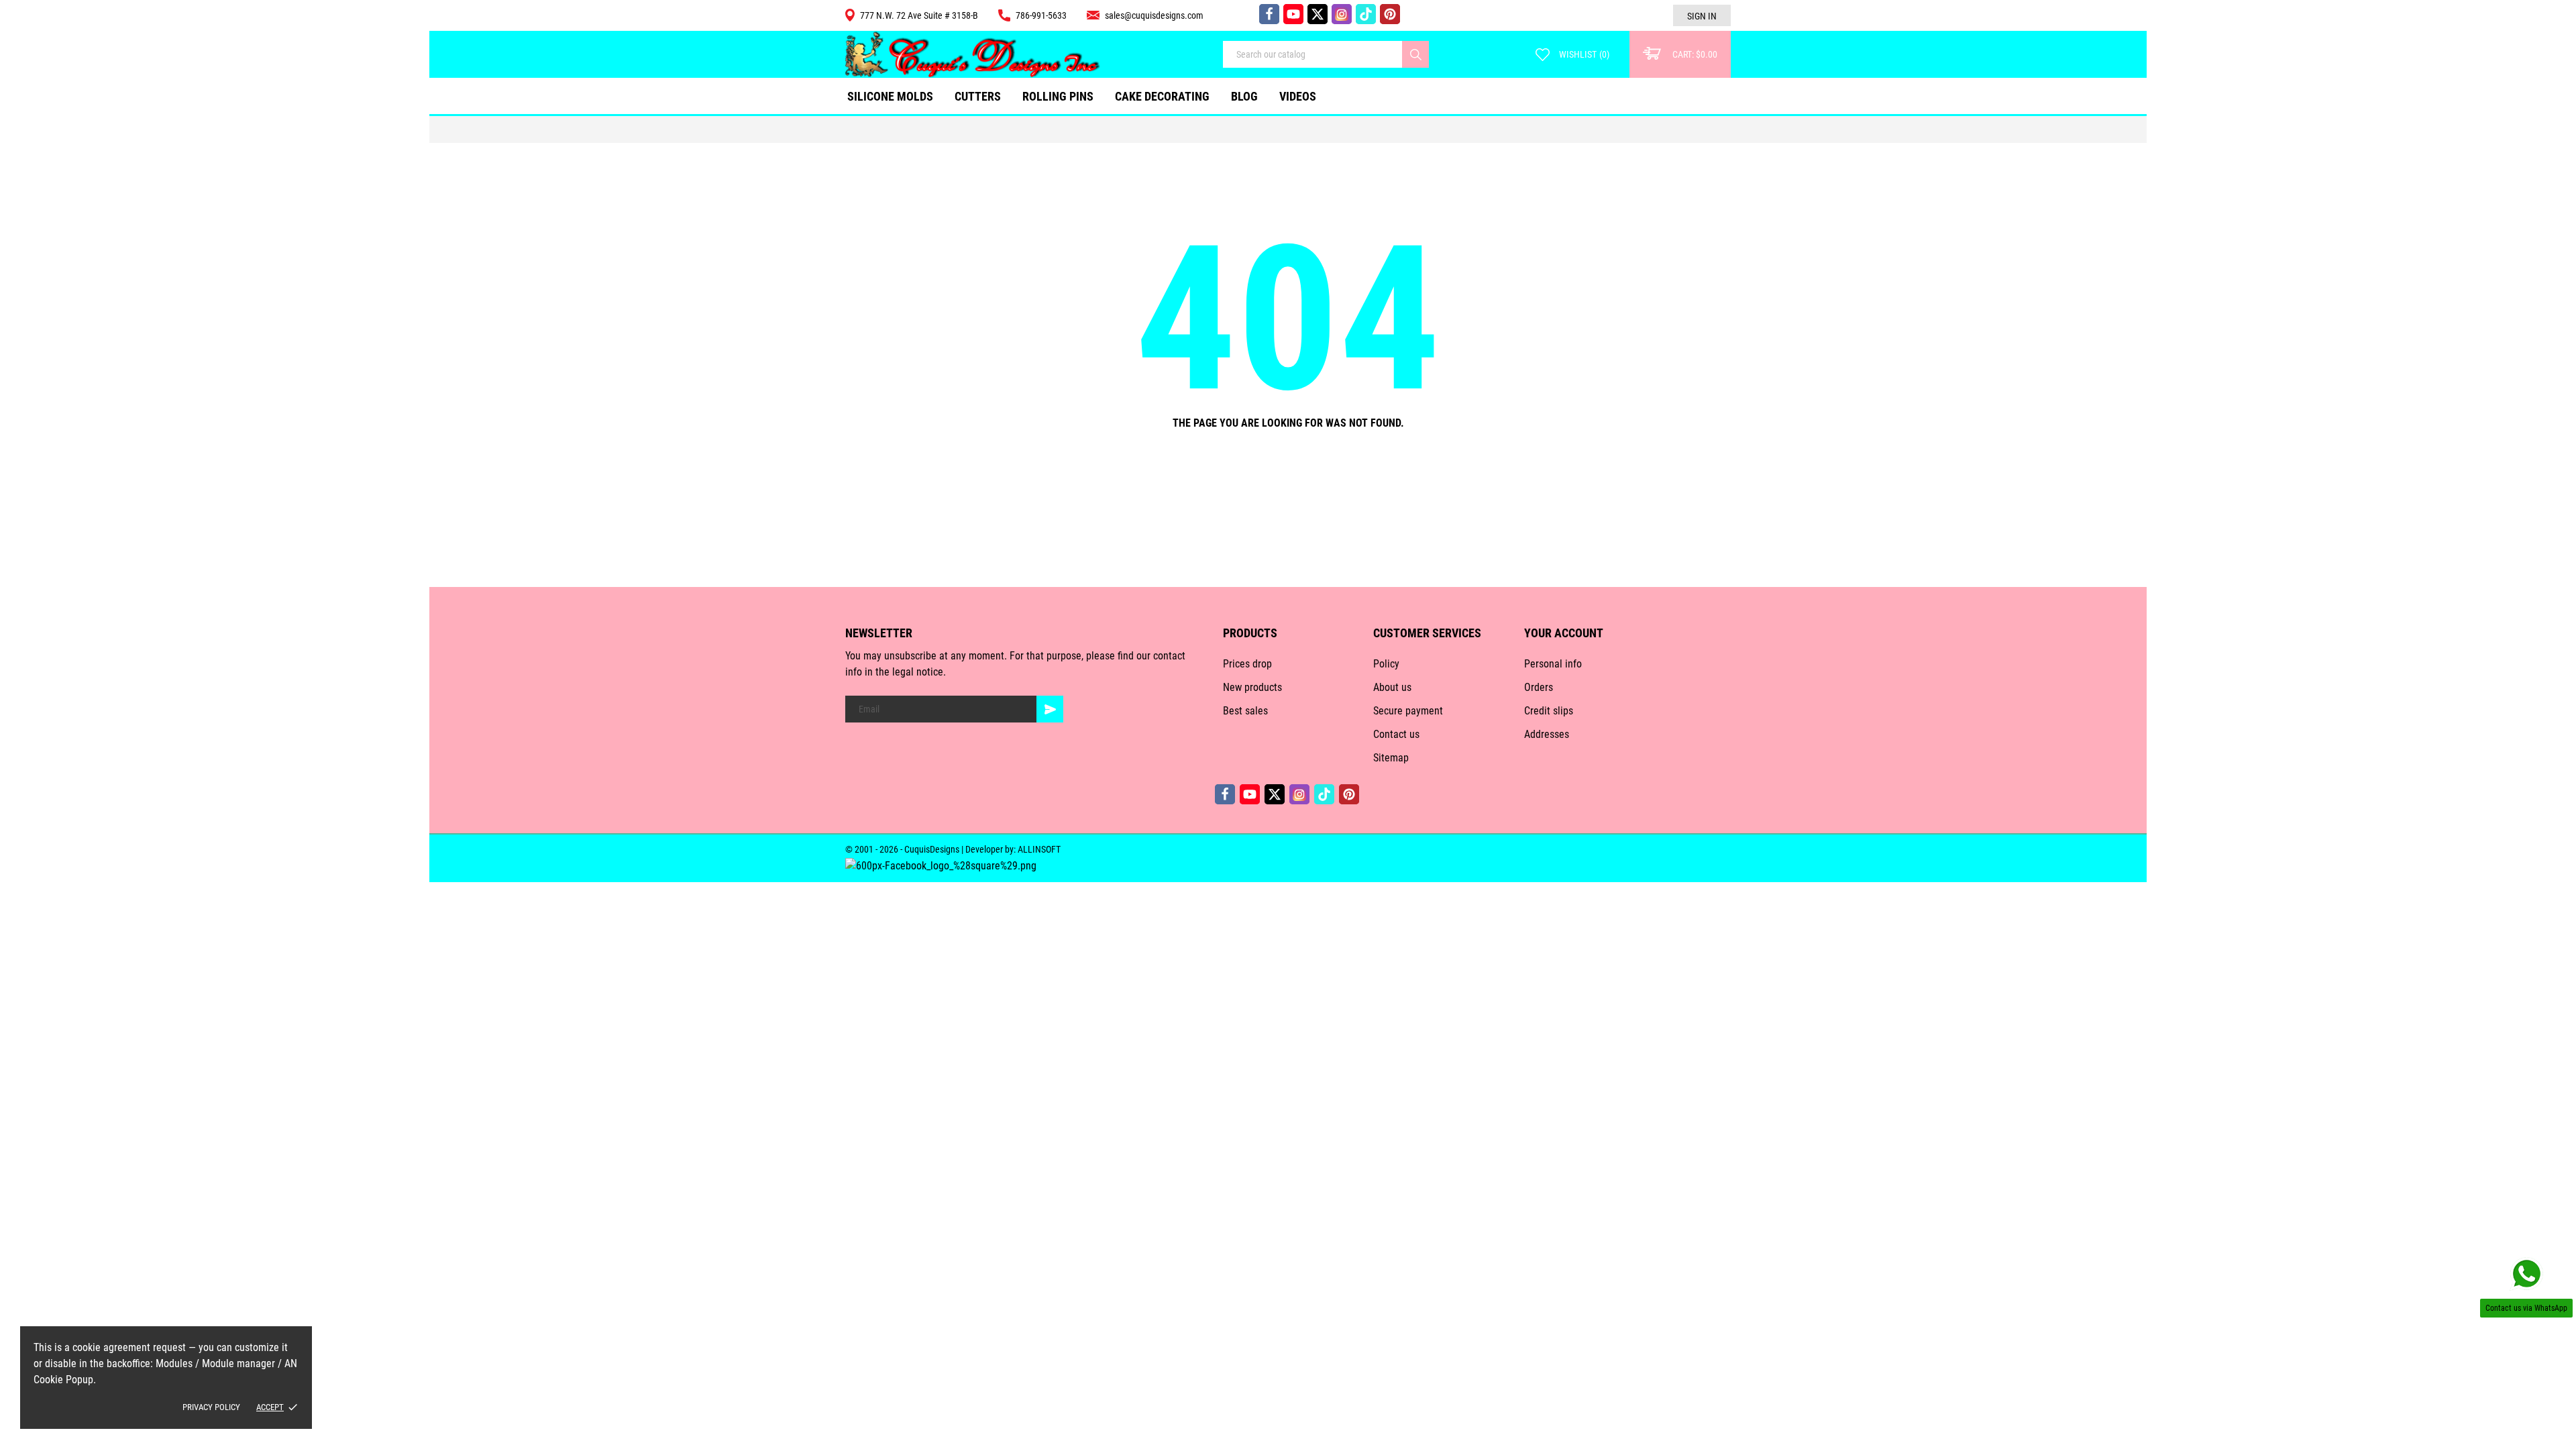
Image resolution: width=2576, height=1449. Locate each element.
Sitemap (1391, 758)
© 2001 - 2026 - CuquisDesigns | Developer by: (931, 849)
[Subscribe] (1050, 709)
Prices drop (1247, 664)
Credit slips (1549, 711)
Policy (1386, 664)
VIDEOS (1298, 96)
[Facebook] (1269, 14)
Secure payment (1408, 711)
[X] (1318, 14)
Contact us (1396, 734)
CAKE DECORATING (1162, 96)
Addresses (1547, 734)
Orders (1539, 687)
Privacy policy (211, 1407)
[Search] (1415, 54)
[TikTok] (1366, 14)
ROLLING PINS (1058, 96)
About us (1392, 687)
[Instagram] (1342, 14)
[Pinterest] (1390, 14)
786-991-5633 (1041, 15)
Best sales (1245, 711)
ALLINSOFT (1039, 849)
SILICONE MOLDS (890, 96)
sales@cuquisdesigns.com (1154, 15)
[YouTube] (1293, 14)
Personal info (1553, 664)
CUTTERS (981, 91)
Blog (1244, 96)
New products (1252, 687)
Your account (1564, 633)
